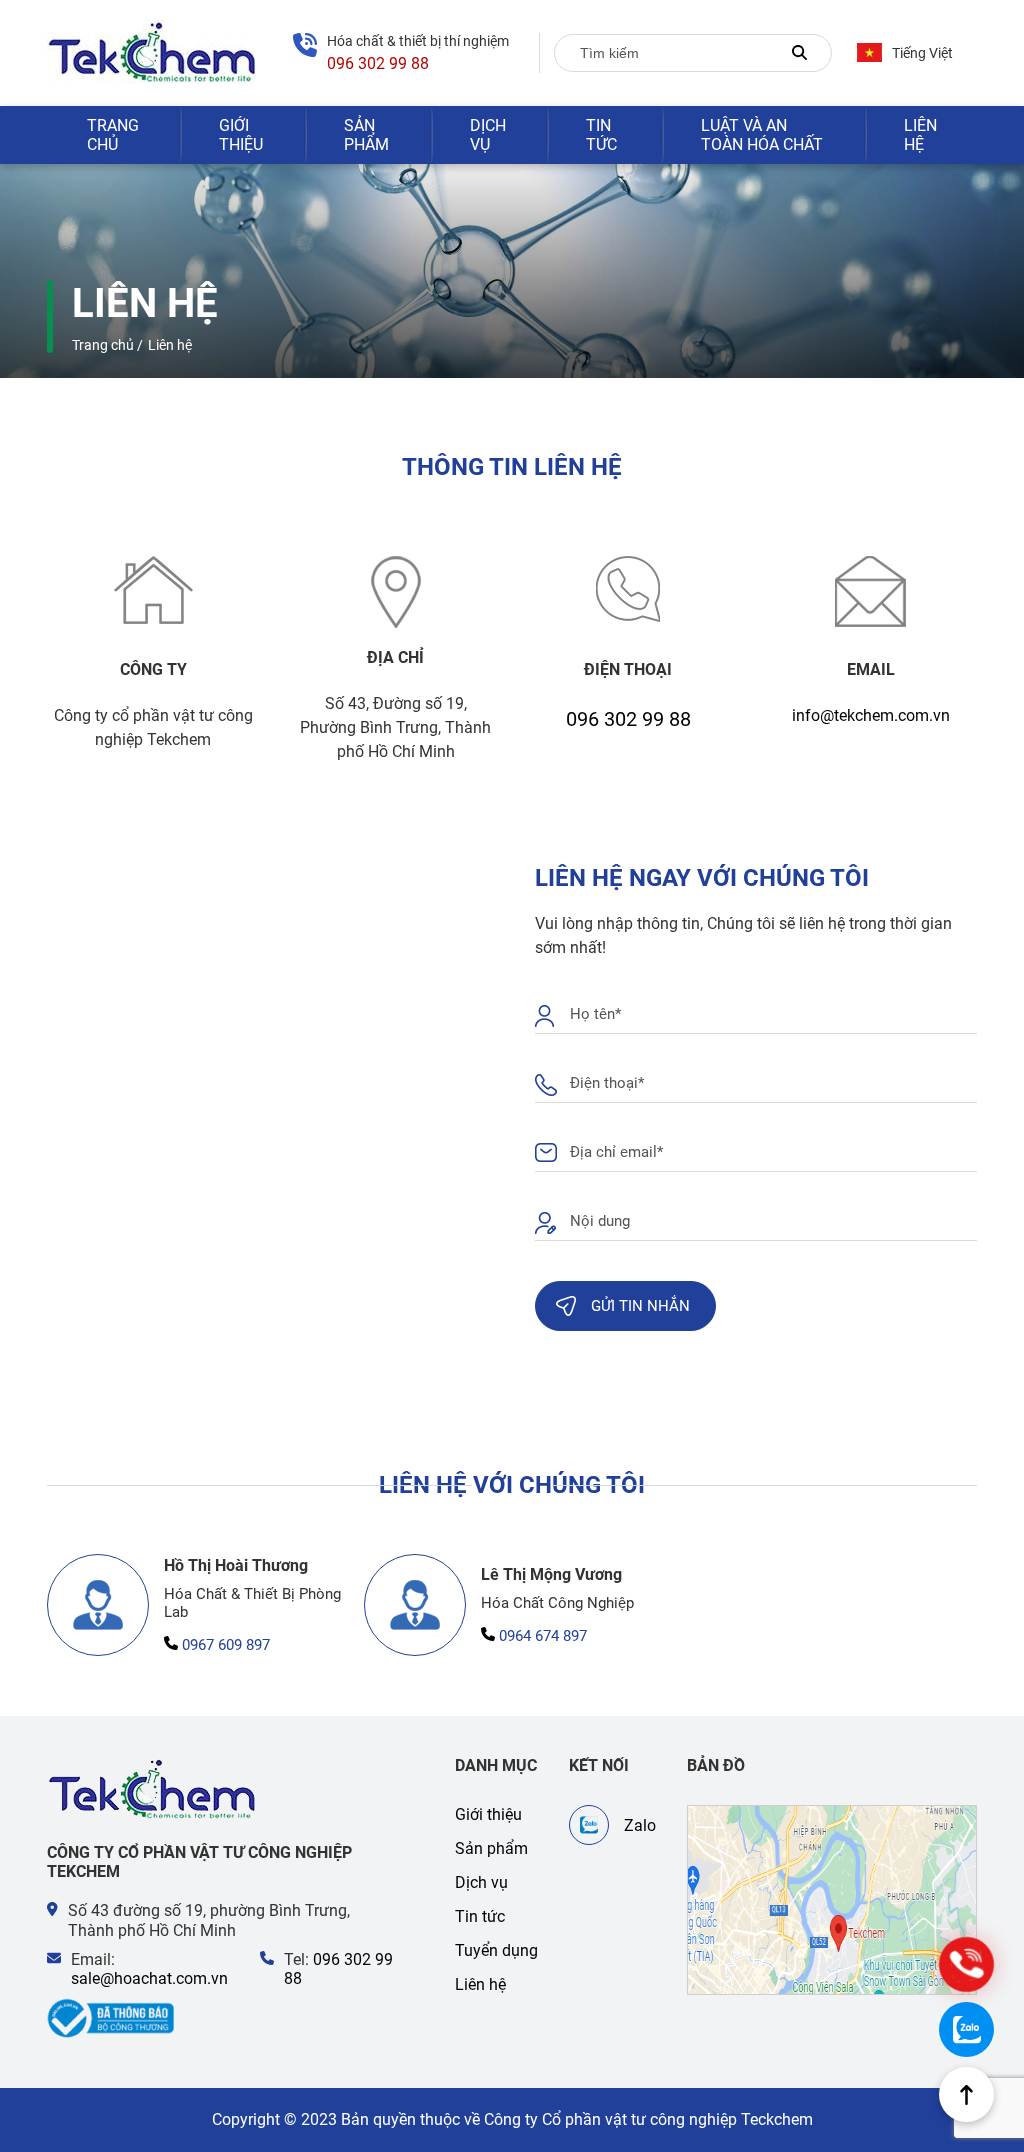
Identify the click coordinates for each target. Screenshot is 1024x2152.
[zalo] (966, 2029)
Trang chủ (113, 135)
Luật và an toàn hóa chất (762, 135)
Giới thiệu (241, 135)
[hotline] (966, 1964)
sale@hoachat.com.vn (149, 1978)
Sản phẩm (366, 135)
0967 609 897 (226, 1645)
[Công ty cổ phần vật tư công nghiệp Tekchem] (152, 52)
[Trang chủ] (152, 1789)
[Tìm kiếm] (799, 53)
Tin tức (601, 135)
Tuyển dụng (496, 1950)
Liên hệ (920, 135)
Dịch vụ (488, 135)
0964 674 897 (543, 1636)
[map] (832, 1900)
